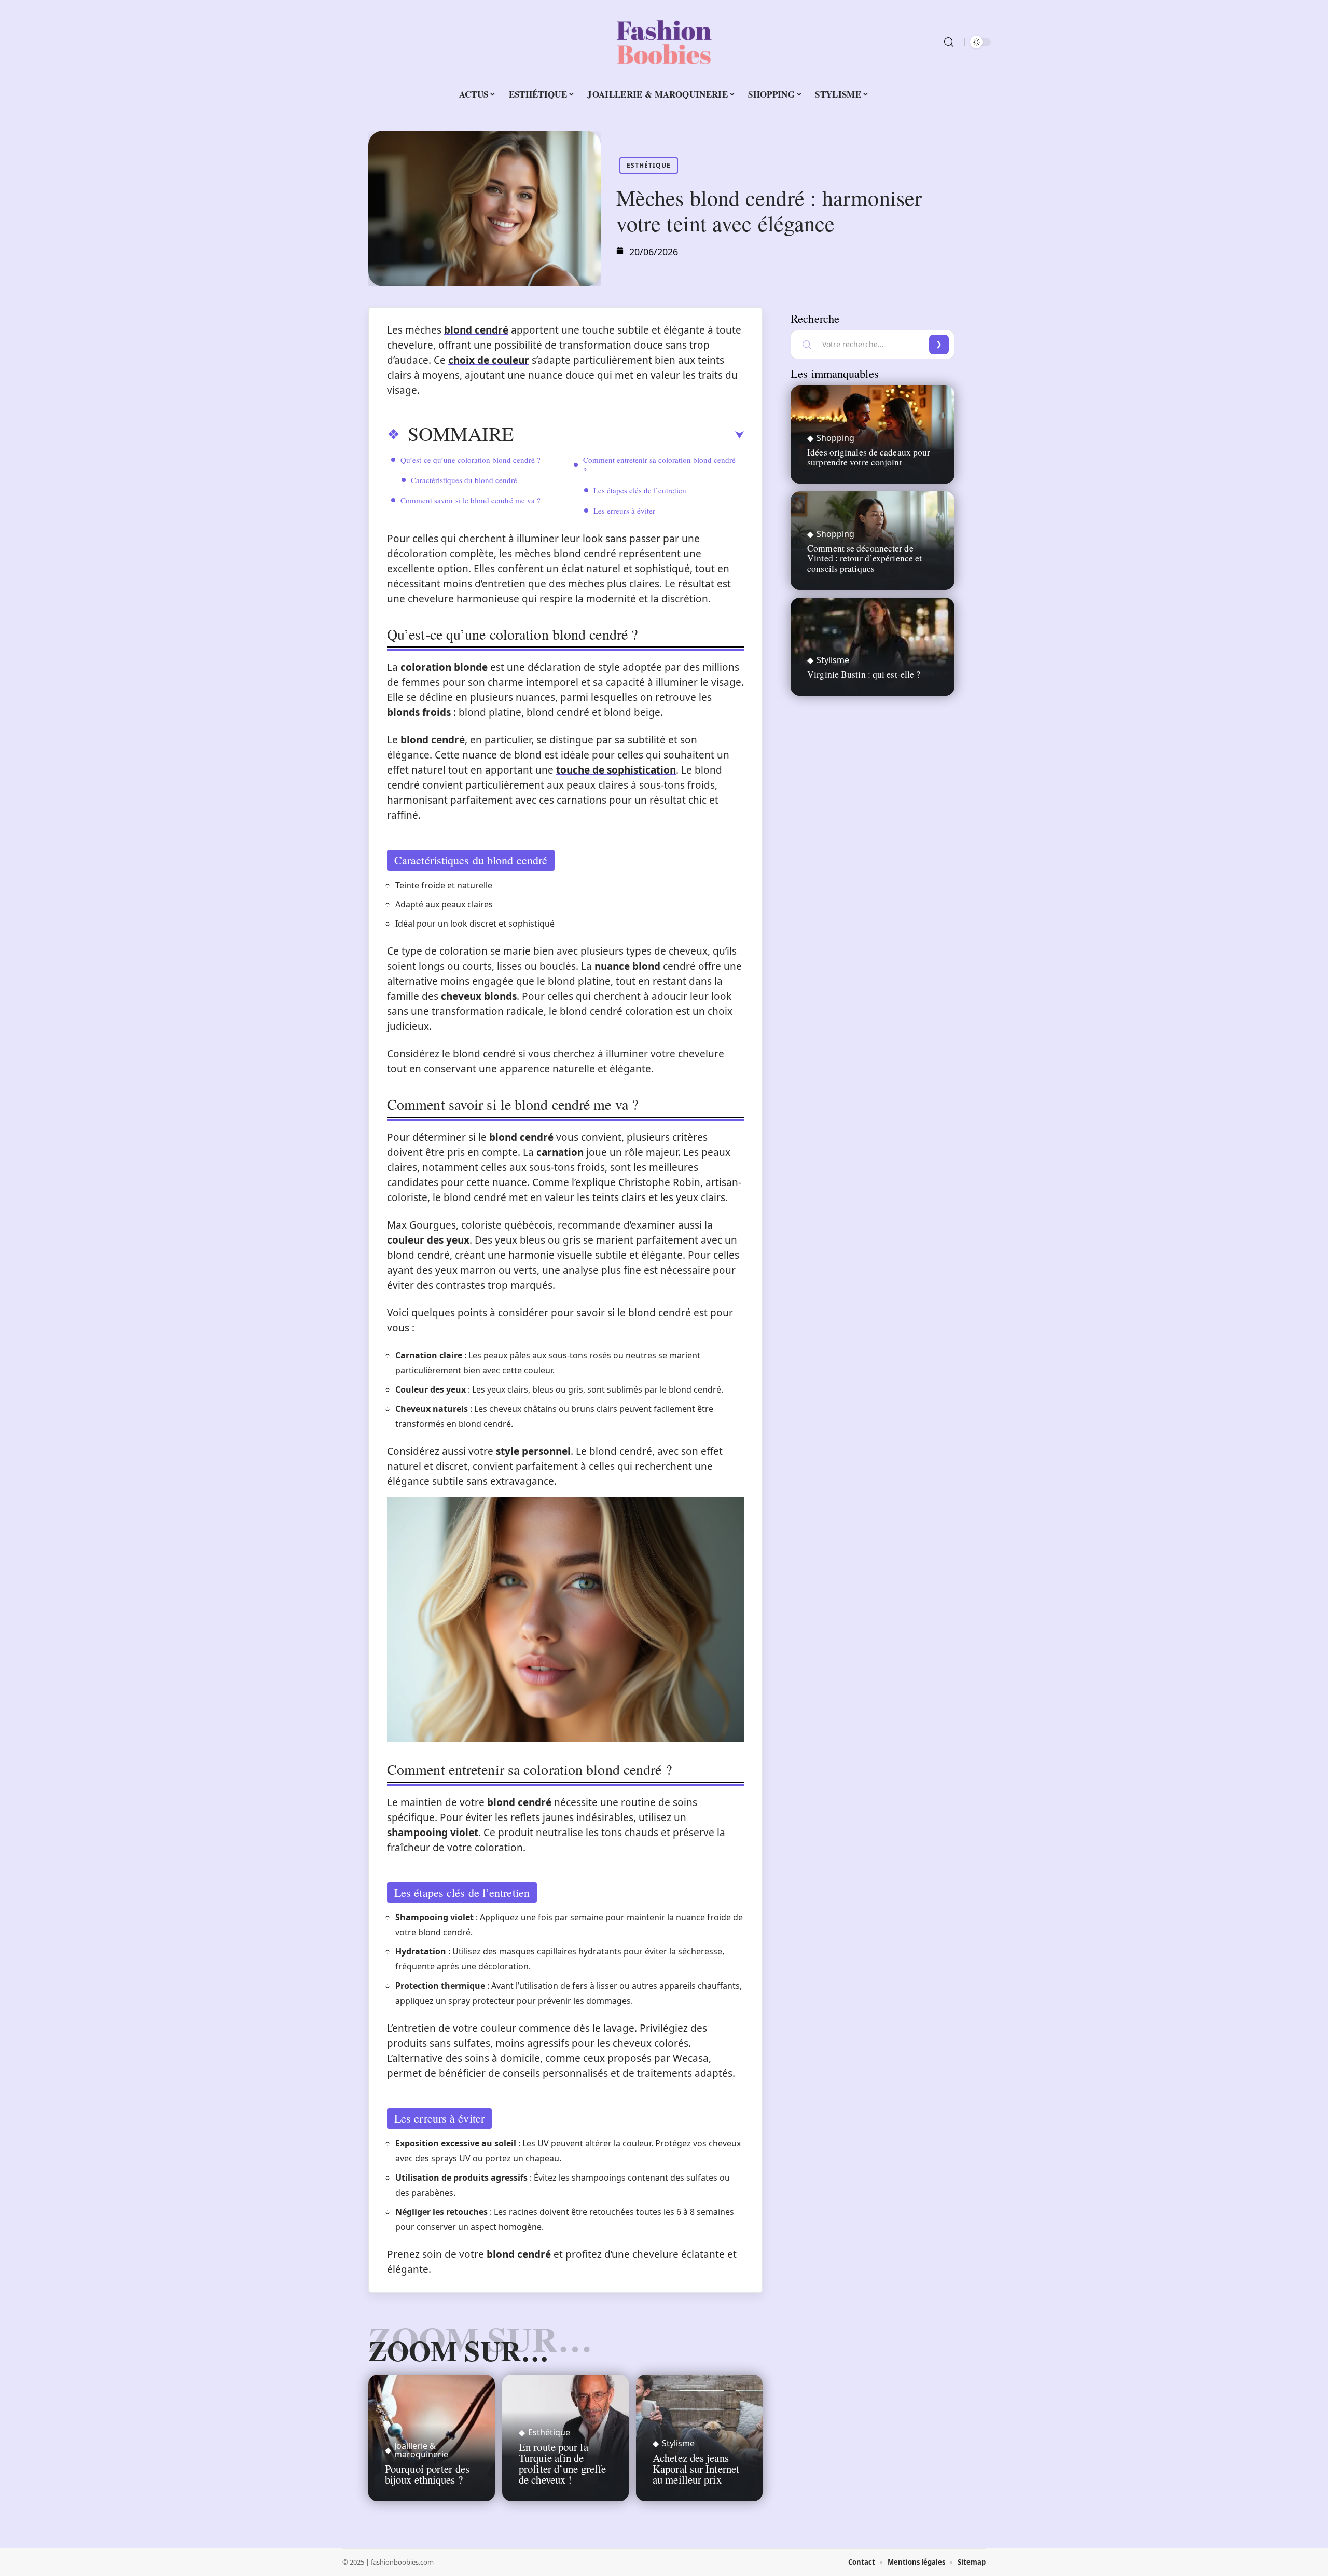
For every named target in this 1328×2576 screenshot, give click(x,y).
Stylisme (678, 2443)
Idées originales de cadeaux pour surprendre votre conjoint (869, 457)
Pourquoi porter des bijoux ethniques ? (427, 2474)
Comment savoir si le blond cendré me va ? (471, 500)
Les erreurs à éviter (624, 511)
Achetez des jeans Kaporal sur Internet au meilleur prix (696, 2469)
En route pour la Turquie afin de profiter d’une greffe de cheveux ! (562, 2463)
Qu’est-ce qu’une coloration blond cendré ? (471, 460)
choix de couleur (489, 360)
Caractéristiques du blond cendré (464, 480)
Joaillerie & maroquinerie (421, 2450)
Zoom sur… (459, 2350)
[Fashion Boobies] (664, 42)
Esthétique (649, 165)
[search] (949, 42)
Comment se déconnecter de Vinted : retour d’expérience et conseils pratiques (864, 558)
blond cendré (476, 330)
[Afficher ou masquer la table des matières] (629, 435)
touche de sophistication (616, 770)
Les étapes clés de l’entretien (640, 490)
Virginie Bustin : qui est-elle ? (864, 674)
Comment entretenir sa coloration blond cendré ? (659, 465)
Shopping (835, 438)
